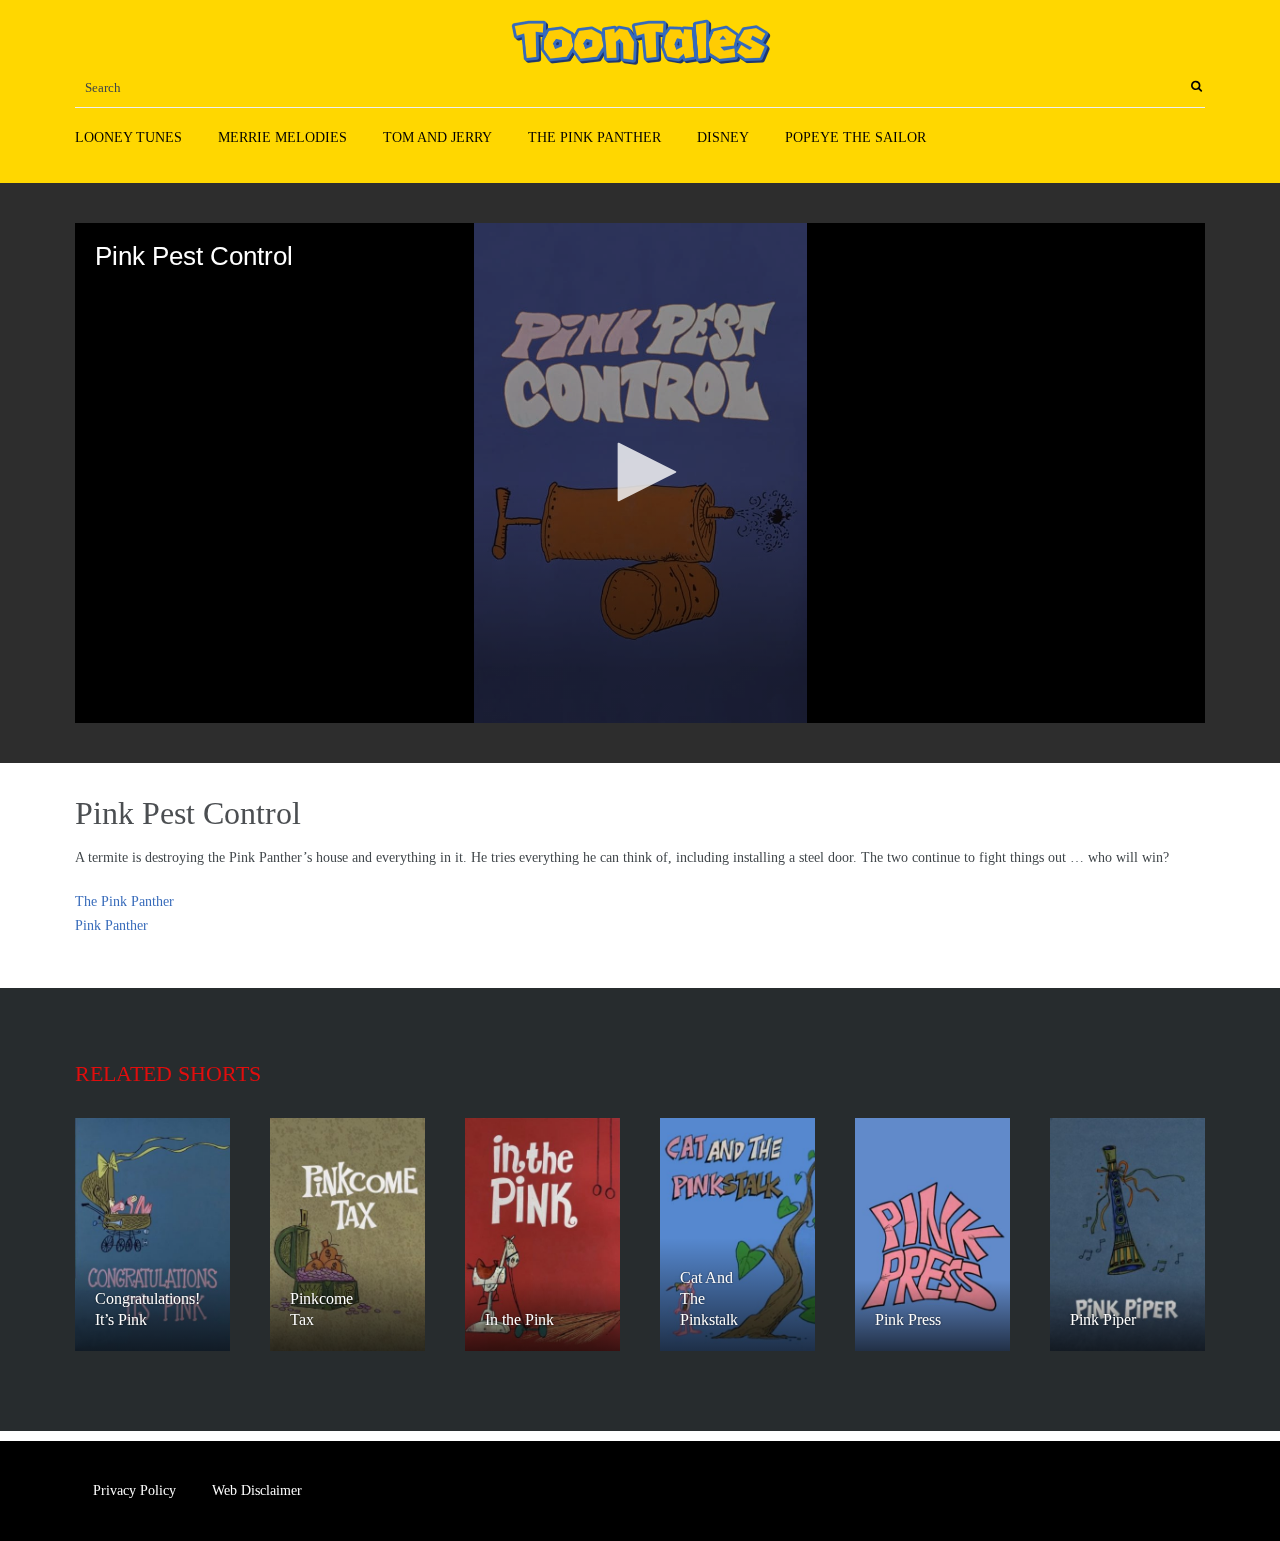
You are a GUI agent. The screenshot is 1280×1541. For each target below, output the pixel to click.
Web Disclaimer (257, 1490)
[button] (640, 472)
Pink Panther (111, 925)
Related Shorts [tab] (168, 1073)
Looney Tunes (128, 137)
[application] (640, 473)
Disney (723, 137)
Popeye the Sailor (855, 137)
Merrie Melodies (282, 137)
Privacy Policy (134, 1490)
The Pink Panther (594, 137)
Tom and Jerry (437, 137)
